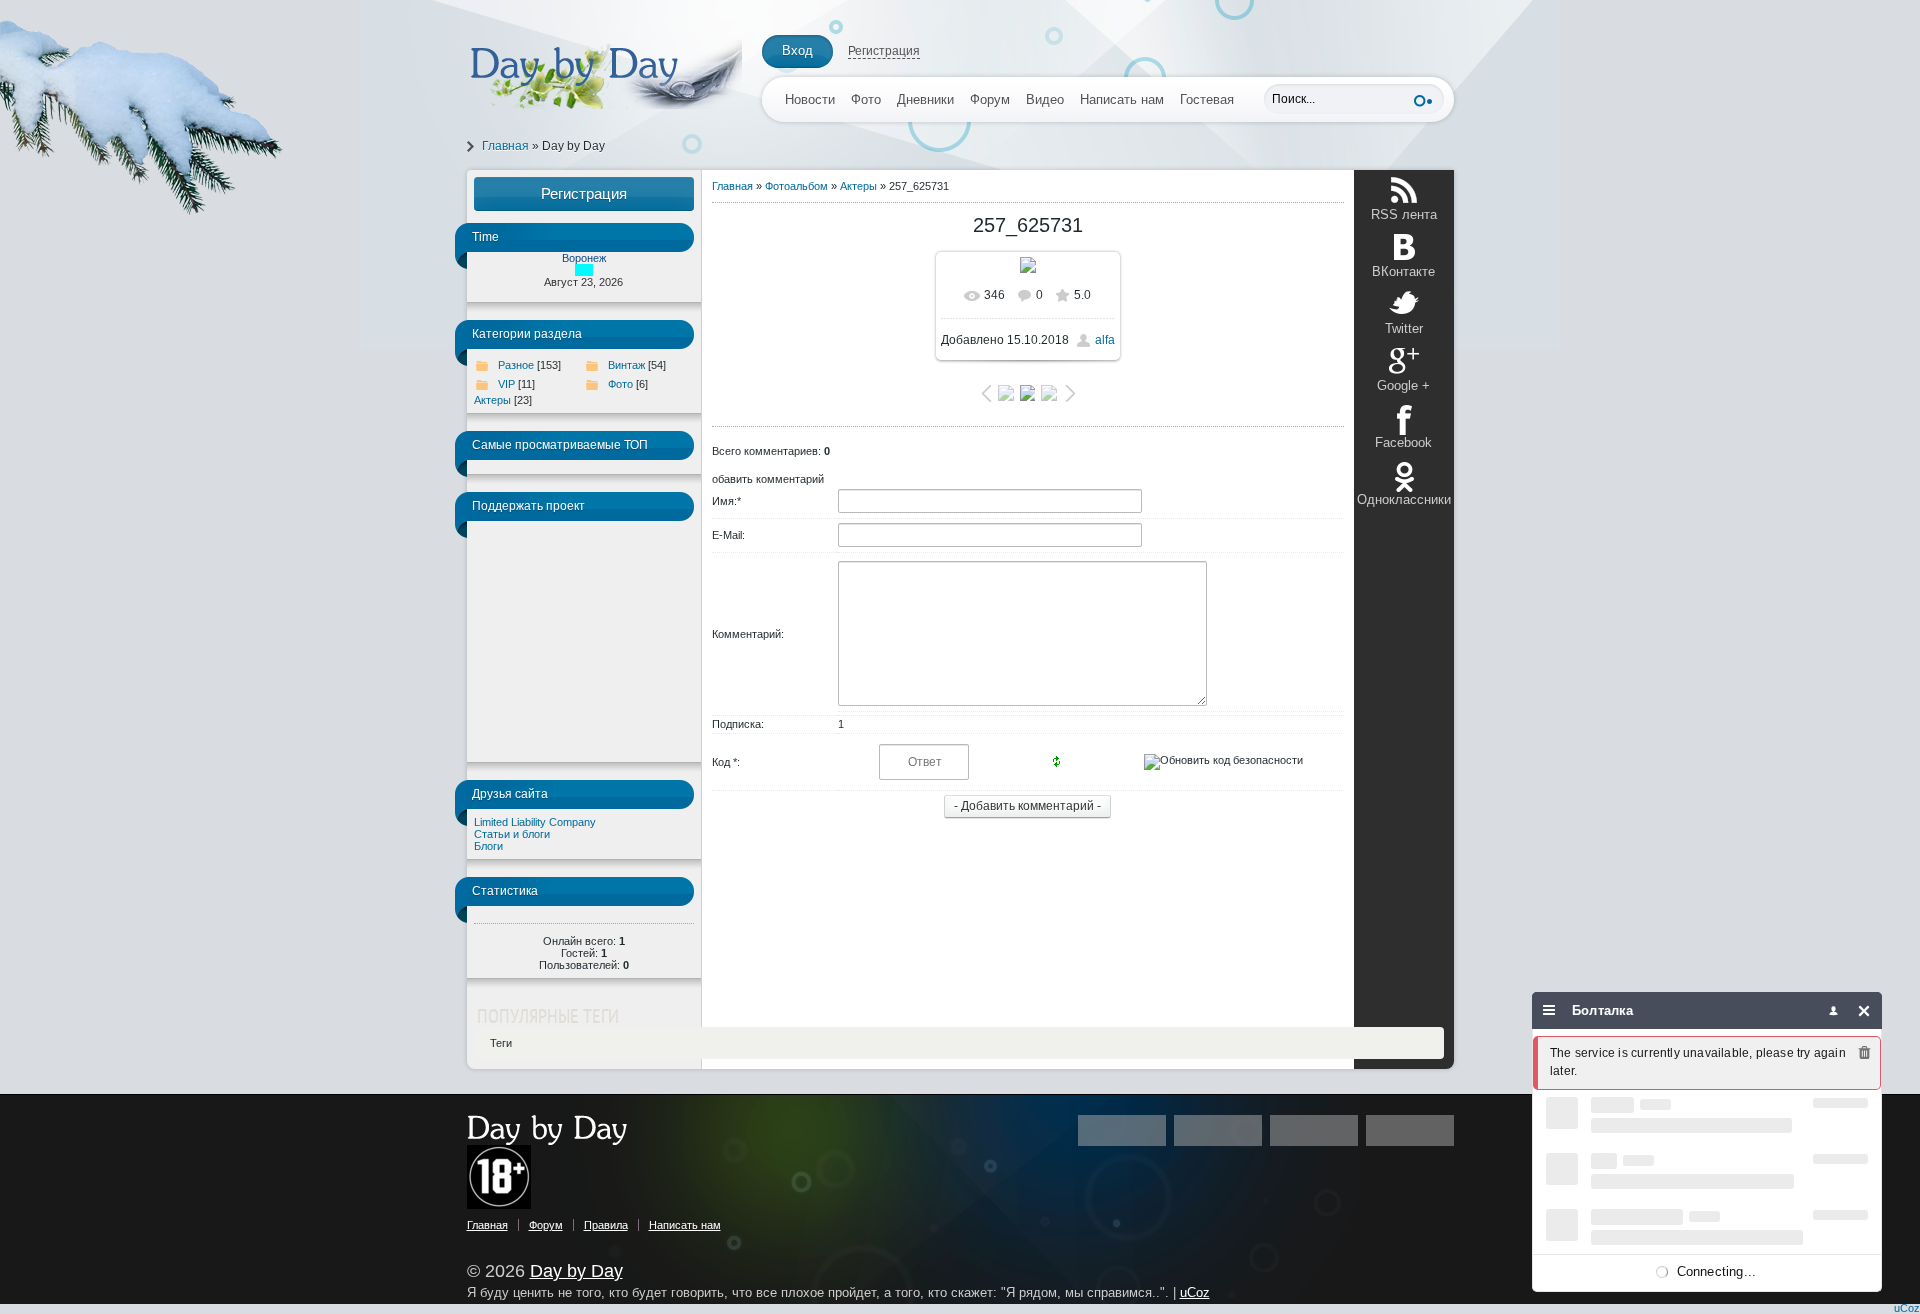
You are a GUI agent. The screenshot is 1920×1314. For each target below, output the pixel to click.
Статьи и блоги (512, 834)
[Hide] (1864, 1010)
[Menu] (1549, 1010)
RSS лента (1404, 214)
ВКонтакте (1403, 271)
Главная (505, 146)
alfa (1105, 340)
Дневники (925, 99)
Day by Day (576, 1271)
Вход (797, 50)
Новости (810, 99)
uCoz (1195, 1292)
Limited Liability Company (535, 822)
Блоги (488, 846)
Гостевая (1207, 99)
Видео (1045, 99)
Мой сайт (604, 74)
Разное (516, 365)
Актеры (492, 400)
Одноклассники (1404, 499)
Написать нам (1122, 99)
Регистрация (884, 51)
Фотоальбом (796, 186)
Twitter (1404, 328)
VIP (506, 384)
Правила (606, 1225)
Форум (990, 99)
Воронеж (584, 258)
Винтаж (626, 365)
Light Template (567, 1130)
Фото (866, 99)
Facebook (1403, 442)
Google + (1403, 385)
